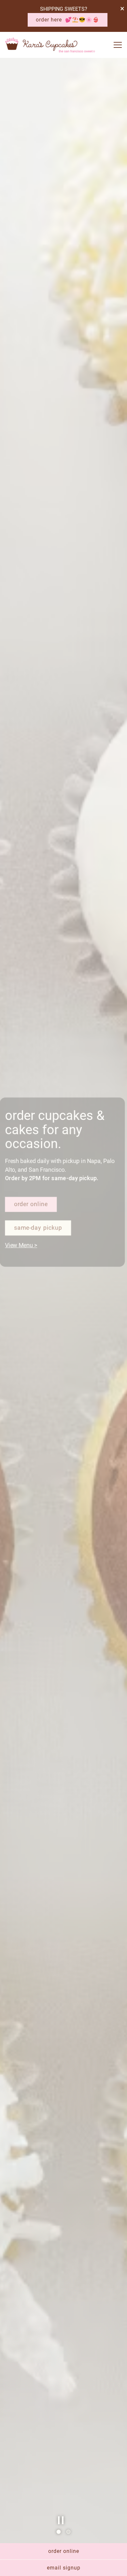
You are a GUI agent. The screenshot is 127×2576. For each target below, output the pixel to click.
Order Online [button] (64, 2551)
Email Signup (64, 2568)
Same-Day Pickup (38, 1235)
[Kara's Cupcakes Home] (50, 45)
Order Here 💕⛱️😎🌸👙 (68, 20)
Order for (27, 1212)
